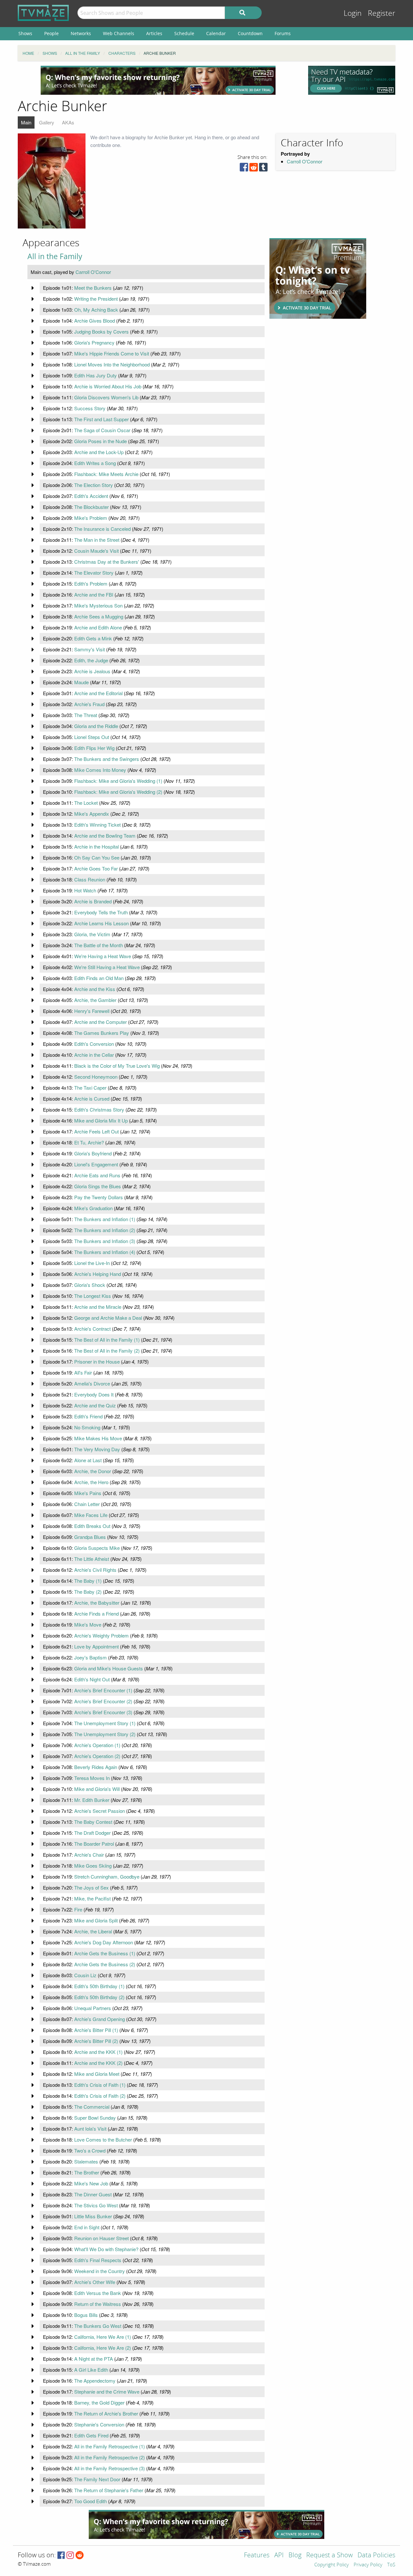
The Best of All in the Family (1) (107, 1340)
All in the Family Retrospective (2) (110, 2457)
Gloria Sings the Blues (98, 1186)
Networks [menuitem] (81, 33)
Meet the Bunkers (93, 288)
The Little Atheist (92, 1559)
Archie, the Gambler (95, 1000)
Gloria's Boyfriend (93, 1153)
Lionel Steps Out (92, 737)
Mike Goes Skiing (93, 1866)
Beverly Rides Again (96, 1767)
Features (257, 2556)
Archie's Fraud (89, 704)
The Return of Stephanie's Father (109, 2490)
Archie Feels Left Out (96, 1131)
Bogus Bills (86, 2315)
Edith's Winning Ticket (97, 825)
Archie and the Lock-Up (99, 452)
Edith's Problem (91, 583)
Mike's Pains (88, 1493)
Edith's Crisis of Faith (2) (100, 2096)
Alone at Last (88, 1460)
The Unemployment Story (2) (105, 1734)
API (279, 2556)
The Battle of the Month (99, 945)
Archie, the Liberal (93, 1931)
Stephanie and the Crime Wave (107, 2391)
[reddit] (254, 169)
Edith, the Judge (91, 660)
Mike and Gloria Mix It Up (101, 1120)
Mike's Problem (91, 518)
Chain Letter (87, 1504)
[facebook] (244, 169)
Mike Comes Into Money (100, 770)
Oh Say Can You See (97, 857)
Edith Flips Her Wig (94, 748)
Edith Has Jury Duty (96, 375)
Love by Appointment (96, 1646)
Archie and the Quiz (95, 1405)
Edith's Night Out (92, 1679)
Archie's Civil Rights (95, 1570)
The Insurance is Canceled (102, 529)
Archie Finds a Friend (96, 1614)
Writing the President (96, 299)
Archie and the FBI (94, 594)
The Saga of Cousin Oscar (102, 430)
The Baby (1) (88, 1581)
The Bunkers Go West (98, 2326)
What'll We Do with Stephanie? (106, 2249)
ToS (391, 2565)
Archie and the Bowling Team (105, 836)
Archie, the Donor (93, 1471)
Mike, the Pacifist (92, 1898)
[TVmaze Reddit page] (80, 2556)
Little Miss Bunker (93, 2216)
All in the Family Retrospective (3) (110, 2468)
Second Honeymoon (96, 1077)
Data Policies (376, 2556)
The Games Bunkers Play (102, 1033)
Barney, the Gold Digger (99, 2402)
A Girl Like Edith (91, 2370)
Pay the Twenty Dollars (99, 1197)
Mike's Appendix (92, 814)
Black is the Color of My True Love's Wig (117, 1066)
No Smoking (87, 1427)
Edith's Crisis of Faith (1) (100, 2085)
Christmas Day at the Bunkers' (107, 562)
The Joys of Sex (91, 1887)
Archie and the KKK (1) (98, 2052)
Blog (295, 2556)
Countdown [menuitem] (250, 33)
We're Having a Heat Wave (103, 956)
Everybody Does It (94, 1394)
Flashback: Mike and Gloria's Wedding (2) (118, 792)
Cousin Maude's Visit (96, 551)
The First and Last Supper (101, 419)
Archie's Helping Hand (98, 1274)
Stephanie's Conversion (99, 2424)
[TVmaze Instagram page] (70, 2556)
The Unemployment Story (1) (105, 1723)
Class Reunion (90, 879)
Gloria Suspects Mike (97, 1548)
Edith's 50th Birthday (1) (99, 1986)
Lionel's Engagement (96, 1164)
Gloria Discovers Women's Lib (106, 397)
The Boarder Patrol (94, 1844)
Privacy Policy (368, 2565)
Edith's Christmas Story (99, 1109)
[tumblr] (263, 169)
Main (26, 122)
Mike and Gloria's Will (97, 1789)
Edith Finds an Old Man (99, 978)
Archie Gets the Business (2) (105, 1964)
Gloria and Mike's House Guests (109, 1668)
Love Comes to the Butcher (103, 2139)
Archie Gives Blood (95, 321)
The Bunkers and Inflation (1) (105, 1219)
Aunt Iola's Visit (90, 2129)
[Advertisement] (158, 80)
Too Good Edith (91, 2501)
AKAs (68, 122)
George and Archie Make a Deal (108, 1318)
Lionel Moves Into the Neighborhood (112, 364)
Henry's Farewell (92, 1011)
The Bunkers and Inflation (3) (105, 1241)
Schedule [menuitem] (184, 33)
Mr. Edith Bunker (92, 1800)
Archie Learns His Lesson (101, 923)
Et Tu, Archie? (89, 1142)
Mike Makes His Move (98, 1438)
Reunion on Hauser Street (101, 2238)
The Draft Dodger (92, 1833)
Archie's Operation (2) (97, 1756)
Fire (78, 1909)
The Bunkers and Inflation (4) (105, 1252)
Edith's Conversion (94, 1044)
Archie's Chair (89, 1855)
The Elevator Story (94, 573)
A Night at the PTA (94, 2359)
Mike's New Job (91, 2183)
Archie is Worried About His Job (108, 386)
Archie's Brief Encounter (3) (103, 1712)
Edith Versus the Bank (98, 2293)
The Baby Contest (93, 1822)
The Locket (86, 803)
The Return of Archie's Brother (106, 2413)
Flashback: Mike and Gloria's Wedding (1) (118, 781)
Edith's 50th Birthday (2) (99, 1997)
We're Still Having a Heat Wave (107, 967)
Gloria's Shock (90, 1285)
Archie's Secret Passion (100, 1811)
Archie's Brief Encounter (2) (103, 1701)
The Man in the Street (97, 540)
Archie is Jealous (92, 671)
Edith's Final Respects (98, 2260)
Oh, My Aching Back (96, 310)
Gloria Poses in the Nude (101, 441)
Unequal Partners (93, 2008)
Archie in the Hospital (96, 846)
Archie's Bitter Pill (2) (96, 2041)
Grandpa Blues (90, 1537)
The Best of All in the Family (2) (107, 1351)
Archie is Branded (93, 901)
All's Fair (83, 1372)
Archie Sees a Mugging (99, 616)
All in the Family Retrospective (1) (110, 2446)
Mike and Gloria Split (96, 1920)
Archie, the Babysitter (97, 1603)
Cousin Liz (85, 1975)
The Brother (87, 2172)
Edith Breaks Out (92, 1526)
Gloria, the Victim (92, 934)
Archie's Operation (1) (97, 1745)
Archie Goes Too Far (96, 868)
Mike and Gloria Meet (97, 2074)
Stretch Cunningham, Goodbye (107, 1876)
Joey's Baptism (91, 1657)
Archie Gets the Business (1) (105, 1953)
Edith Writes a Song (95, 463)
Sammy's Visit (90, 649)
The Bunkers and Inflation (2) (105, 1230)
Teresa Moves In (92, 1778)
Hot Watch (85, 890)
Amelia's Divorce (92, 1383)
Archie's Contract (92, 1329)
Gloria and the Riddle (96, 726)
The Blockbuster (91, 507)
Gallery (47, 122)
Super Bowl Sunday (95, 2118)
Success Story (90, 408)
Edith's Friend (88, 1416)
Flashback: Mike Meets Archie (106, 474)
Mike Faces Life (91, 1515)
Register (382, 13)
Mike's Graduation (93, 1208)
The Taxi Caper (90, 1088)
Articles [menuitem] (154, 33)
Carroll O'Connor (305, 161)
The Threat (86, 715)
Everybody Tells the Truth (101, 912)
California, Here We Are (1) (103, 2337)
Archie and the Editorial (98, 693)
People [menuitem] (51, 33)
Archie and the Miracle (98, 1307)
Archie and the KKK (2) (98, 2063)
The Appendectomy (95, 2381)
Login (353, 13)
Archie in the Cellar (94, 1055)
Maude (81, 682)
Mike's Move (88, 1624)
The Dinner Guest (93, 2194)
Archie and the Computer (101, 1022)
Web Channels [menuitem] (119, 33)
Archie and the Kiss (95, 989)
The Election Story (94, 485)
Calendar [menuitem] (216, 33)
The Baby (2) (88, 1592)
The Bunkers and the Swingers (107, 759)
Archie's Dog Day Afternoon (104, 1942)
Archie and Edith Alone (98, 627)
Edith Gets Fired (91, 2435)
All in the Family (55, 256)
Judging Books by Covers (101, 331)
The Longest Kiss (93, 1296)
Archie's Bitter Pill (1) (96, 2030)
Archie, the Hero (91, 1482)
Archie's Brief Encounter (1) (103, 1690)
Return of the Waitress (98, 2304)
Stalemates (86, 2161)
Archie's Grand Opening (100, 2019)
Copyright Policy (332, 2565)
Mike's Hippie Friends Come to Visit (112, 353)
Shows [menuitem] (25, 33)
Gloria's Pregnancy (94, 342)
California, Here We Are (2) (103, 2348)
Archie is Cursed (92, 1098)
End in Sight (87, 2227)
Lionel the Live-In (92, 1263)
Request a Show (329, 2556)
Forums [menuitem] (283, 33)
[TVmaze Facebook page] (61, 2556)
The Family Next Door (97, 2479)
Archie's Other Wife (95, 2282)
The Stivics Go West (96, 2205)
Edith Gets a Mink (93, 638)
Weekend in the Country (100, 2271)
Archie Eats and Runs (97, 1175)
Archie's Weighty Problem (101, 1635)
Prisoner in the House (97, 1361)
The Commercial (92, 2107)
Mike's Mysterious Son (98, 605)
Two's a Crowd (90, 2150)
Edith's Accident (91, 496)
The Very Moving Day (97, 1449)
